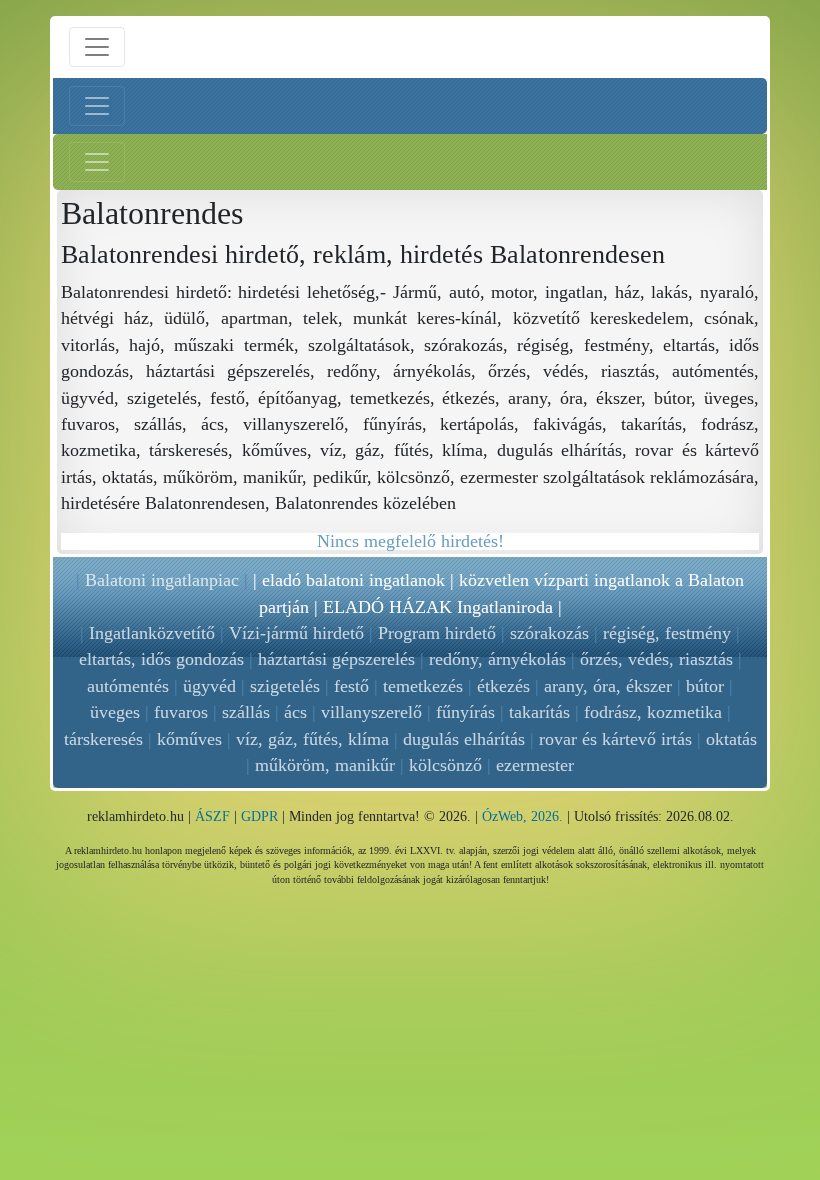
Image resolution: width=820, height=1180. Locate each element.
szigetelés (285, 686)
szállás (246, 712)
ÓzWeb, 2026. (522, 816)
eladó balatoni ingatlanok (353, 580)
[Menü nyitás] (97, 47)
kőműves (189, 739)
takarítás (539, 712)
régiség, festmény (667, 633)
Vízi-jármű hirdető (296, 633)
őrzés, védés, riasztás (656, 659)
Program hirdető (437, 633)
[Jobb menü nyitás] (97, 162)
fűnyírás (465, 712)
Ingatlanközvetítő (152, 633)
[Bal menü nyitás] (97, 106)
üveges (115, 712)
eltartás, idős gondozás (161, 659)
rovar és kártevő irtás (615, 739)
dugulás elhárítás (464, 739)
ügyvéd (209, 686)
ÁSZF (212, 816)
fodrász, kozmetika (653, 712)
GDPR (259, 816)
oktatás (731, 739)
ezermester (535, 765)
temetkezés (423, 686)
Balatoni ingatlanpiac (162, 580)
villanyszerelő (371, 712)
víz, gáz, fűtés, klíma (312, 739)
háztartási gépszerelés (336, 659)
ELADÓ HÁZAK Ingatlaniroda (438, 607)
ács (295, 712)
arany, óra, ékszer (608, 686)
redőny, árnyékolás (497, 659)
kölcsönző (445, 765)
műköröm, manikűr (325, 765)
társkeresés (103, 739)
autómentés (128, 686)
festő (351, 686)
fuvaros (181, 712)
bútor (705, 686)
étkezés (503, 686)
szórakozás (549, 633)
